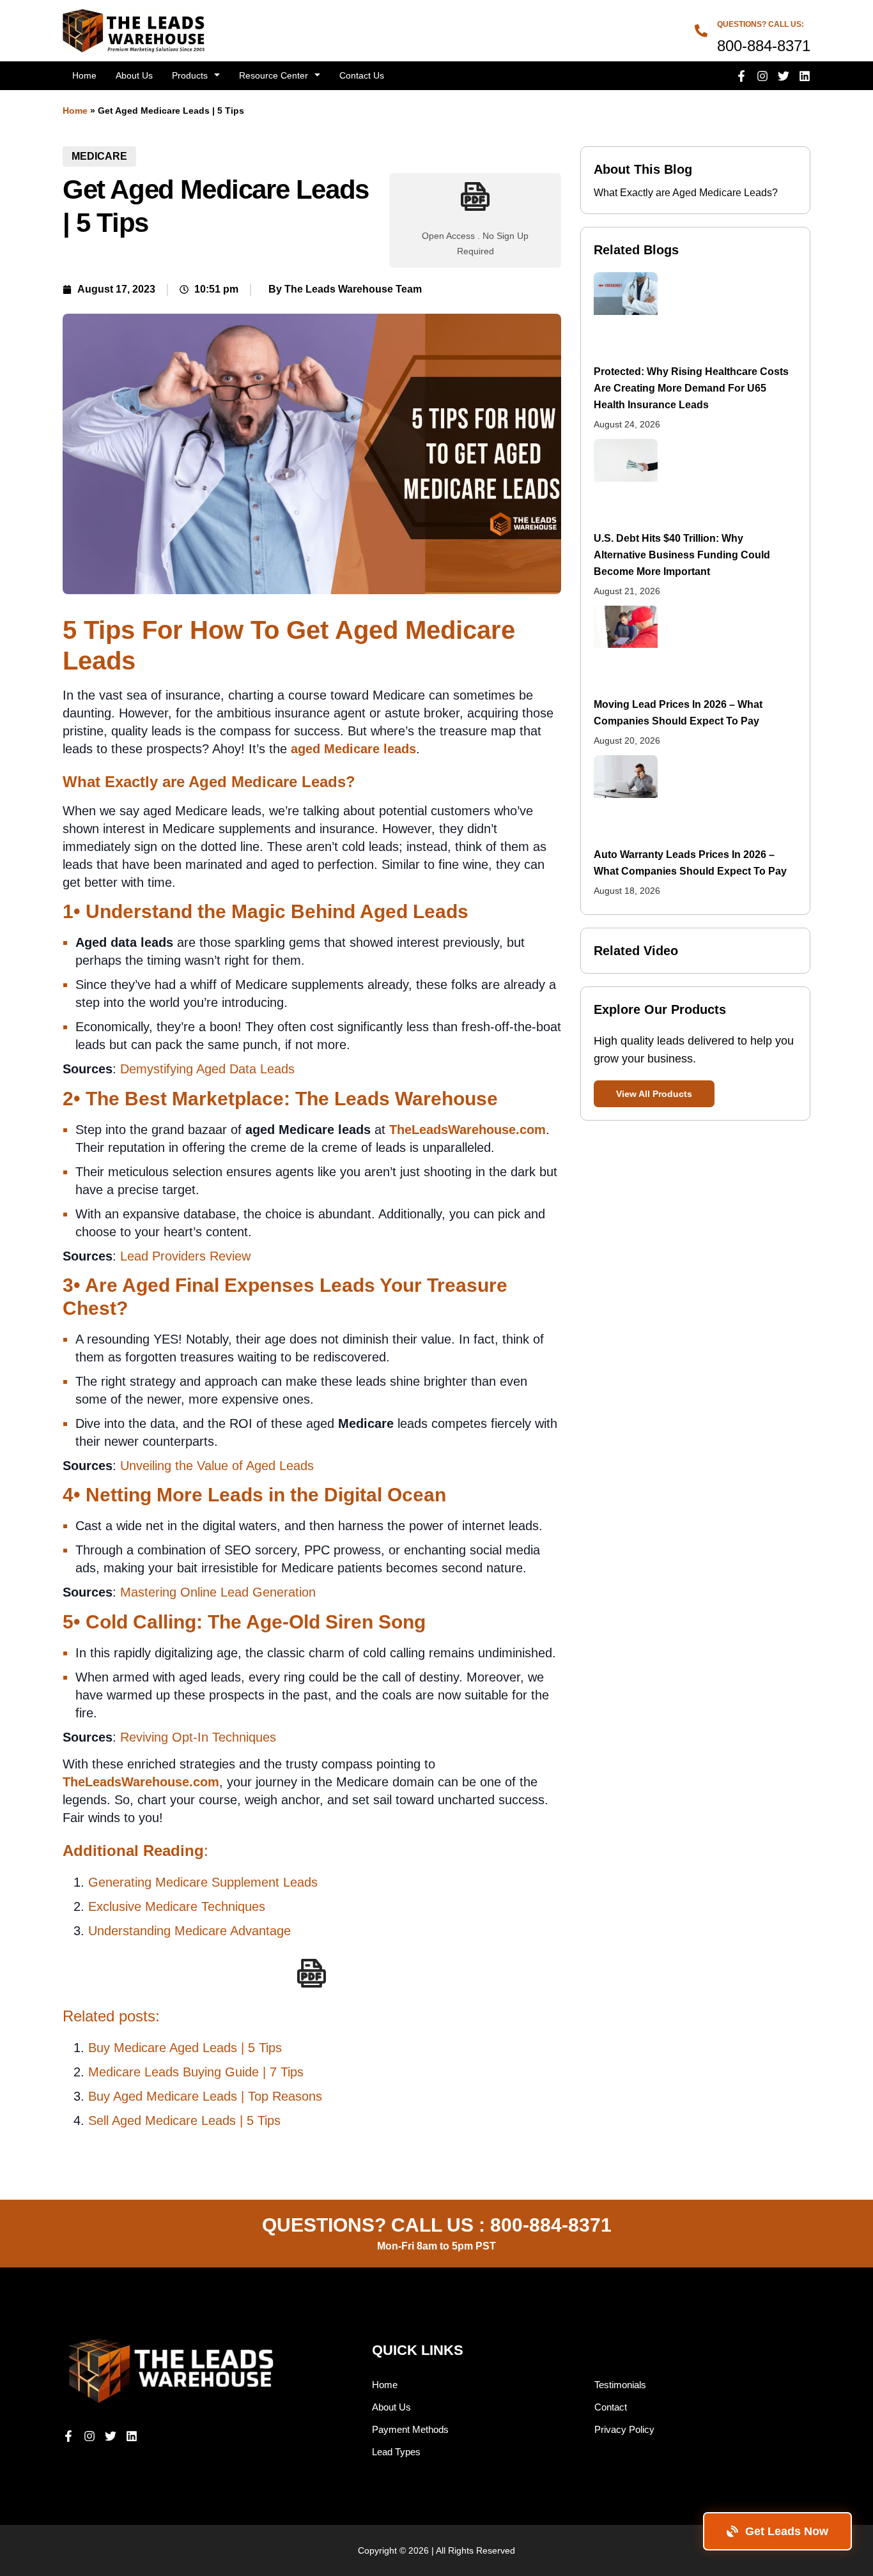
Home (84, 75)
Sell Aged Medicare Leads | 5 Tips (184, 2120)
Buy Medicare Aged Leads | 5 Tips (185, 2048)
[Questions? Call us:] (701, 31)
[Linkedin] (805, 76)
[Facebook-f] (741, 76)
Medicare (99, 156)
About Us (134, 75)
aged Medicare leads (353, 749)
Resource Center (274, 75)
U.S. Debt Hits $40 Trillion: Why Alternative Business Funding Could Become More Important (682, 555)
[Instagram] (762, 76)
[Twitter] (784, 76)
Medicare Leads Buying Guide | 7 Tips (196, 2072)
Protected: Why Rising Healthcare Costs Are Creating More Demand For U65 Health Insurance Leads (691, 388)
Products (190, 75)
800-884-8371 (551, 2225)
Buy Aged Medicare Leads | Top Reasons (205, 2096)
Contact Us (362, 75)
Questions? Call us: (761, 24)
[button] (654, 1094)
